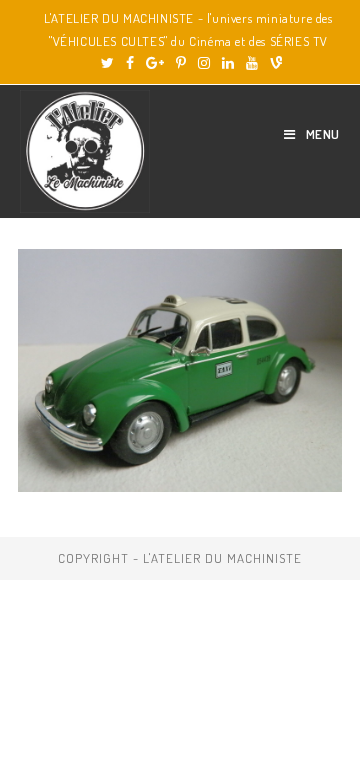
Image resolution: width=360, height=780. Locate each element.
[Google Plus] (155, 63)
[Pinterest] (181, 63)
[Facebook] (130, 63)
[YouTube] (252, 63)
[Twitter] (107, 63)
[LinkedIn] (228, 63)
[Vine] (273, 63)
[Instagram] (204, 63)
